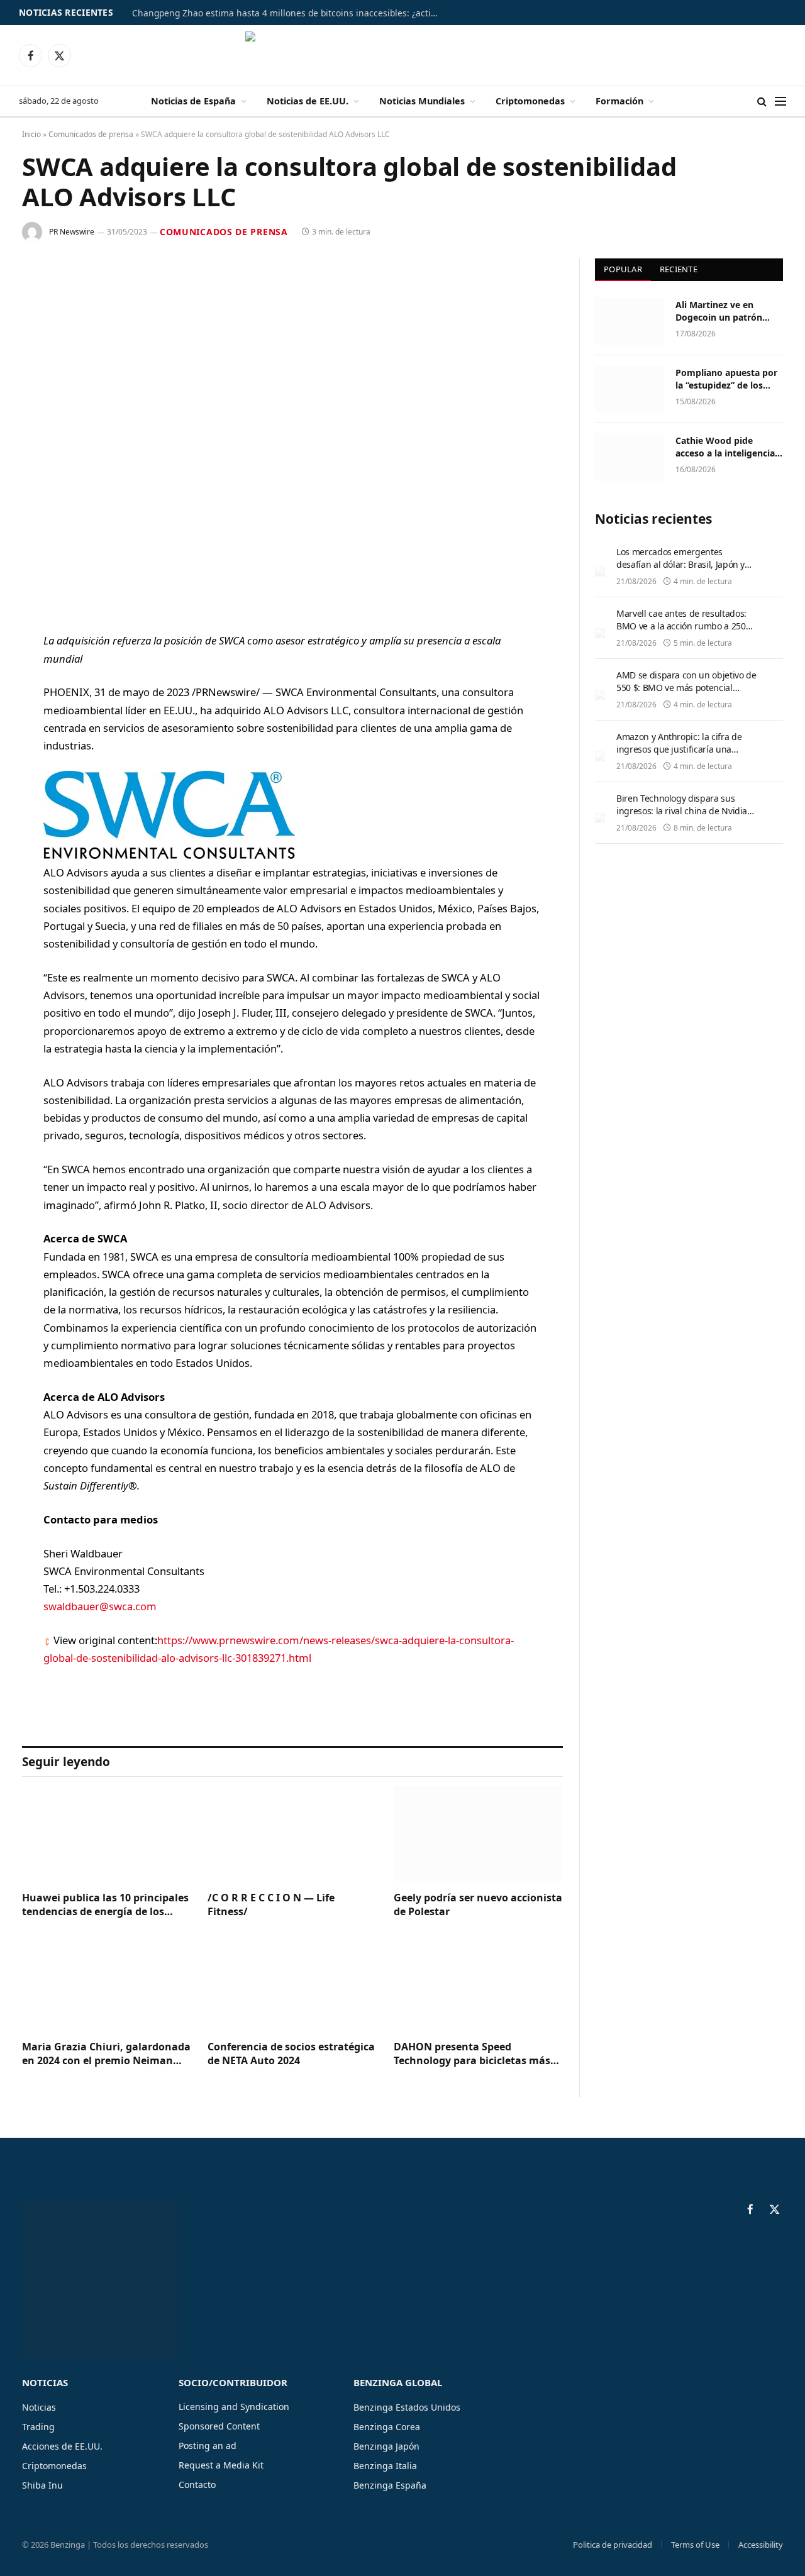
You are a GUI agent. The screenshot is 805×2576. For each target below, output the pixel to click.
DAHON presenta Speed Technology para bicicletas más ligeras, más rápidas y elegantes (474, 2054)
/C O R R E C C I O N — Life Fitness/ (271, 1905)
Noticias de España (193, 101)
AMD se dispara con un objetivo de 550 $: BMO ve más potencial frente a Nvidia (686, 688)
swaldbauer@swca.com (100, 1606)
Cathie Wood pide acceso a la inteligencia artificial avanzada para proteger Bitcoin (726, 447)
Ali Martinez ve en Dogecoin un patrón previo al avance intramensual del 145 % (726, 311)
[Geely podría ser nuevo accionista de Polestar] (478, 1834)
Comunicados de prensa (91, 134)
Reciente (679, 269)
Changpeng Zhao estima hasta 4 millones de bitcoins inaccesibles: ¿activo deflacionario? (289, 13)
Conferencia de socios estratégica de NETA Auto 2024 (291, 2054)
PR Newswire (72, 232)
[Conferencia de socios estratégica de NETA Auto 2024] (292, 1983)
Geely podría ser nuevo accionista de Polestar (478, 1905)
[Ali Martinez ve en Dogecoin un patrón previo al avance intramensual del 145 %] (630, 321)
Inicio (31, 134)
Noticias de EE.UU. (308, 101)
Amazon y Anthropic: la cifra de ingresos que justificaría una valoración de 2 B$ (679, 749)
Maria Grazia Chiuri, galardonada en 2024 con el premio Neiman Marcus (106, 2054)
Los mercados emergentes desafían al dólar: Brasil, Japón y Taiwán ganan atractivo (680, 564)
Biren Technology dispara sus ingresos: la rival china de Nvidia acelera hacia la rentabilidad (682, 811)
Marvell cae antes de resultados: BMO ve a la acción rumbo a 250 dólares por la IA (681, 626)
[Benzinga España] (403, 55)
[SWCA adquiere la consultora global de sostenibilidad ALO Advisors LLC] (292, 435)
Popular (623, 269)
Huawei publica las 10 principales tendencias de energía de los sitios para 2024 (105, 1905)
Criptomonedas (530, 101)
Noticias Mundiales (422, 101)
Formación (619, 101)
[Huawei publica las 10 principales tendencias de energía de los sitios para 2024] (107, 1834)
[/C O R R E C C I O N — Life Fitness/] (292, 1834)
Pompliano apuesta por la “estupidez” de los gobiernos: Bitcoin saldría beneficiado (726, 379)
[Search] (762, 102)
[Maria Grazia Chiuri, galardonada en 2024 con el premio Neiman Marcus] (107, 1983)
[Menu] (780, 102)
